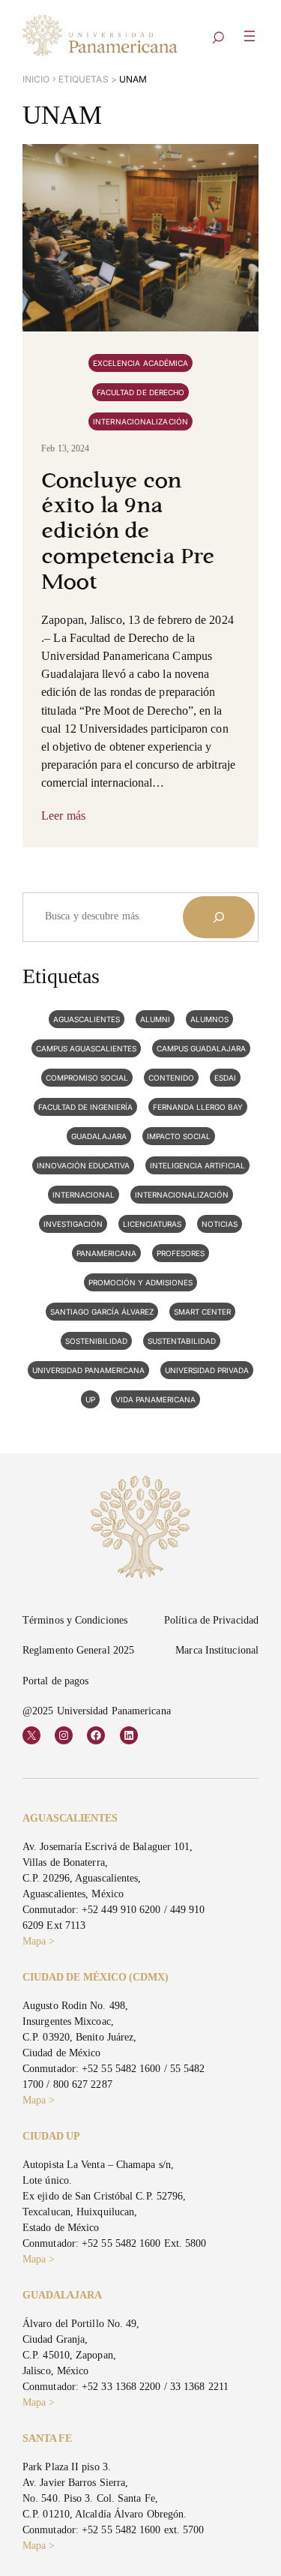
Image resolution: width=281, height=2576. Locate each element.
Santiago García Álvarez (102, 1312)
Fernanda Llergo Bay (198, 1107)
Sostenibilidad (96, 1341)
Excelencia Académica (141, 363)
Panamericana (106, 1253)
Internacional (84, 1195)
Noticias (220, 1224)
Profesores (181, 1253)
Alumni (155, 1019)
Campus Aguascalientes (86, 1048)
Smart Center (202, 1312)
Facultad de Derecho (141, 392)
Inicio (36, 79)
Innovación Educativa (83, 1165)
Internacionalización (140, 421)
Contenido (171, 1078)
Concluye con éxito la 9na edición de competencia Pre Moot (128, 533)
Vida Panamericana (155, 1399)
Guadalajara (99, 1136)
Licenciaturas (152, 1224)
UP (90, 1399)
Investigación (73, 1224)
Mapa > (39, 1941)
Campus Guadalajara (201, 1048)
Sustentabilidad (182, 1341)
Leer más (63, 816)
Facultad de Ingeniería (85, 1107)
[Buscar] (219, 917)
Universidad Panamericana (88, 1370)
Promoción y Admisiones (140, 1282)
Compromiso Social (87, 1078)
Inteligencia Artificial (197, 1165)
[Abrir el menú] (250, 36)
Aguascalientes (87, 1019)
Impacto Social (179, 1136)
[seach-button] (218, 39)
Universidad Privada (207, 1370)
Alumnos (209, 1019)
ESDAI (225, 1078)
